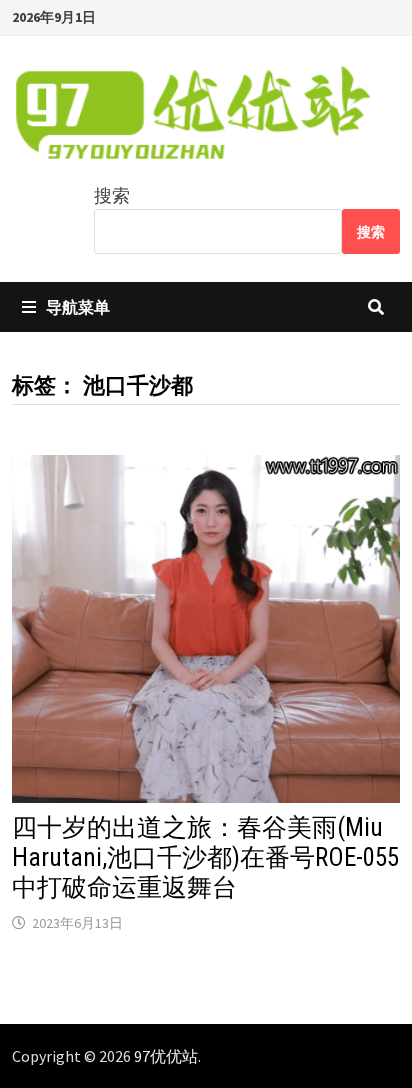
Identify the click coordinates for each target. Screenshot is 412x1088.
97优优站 (166, 1056)
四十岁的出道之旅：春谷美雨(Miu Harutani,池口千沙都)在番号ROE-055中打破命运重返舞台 (205, 857)
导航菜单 (78, 307)
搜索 (112, 195)
